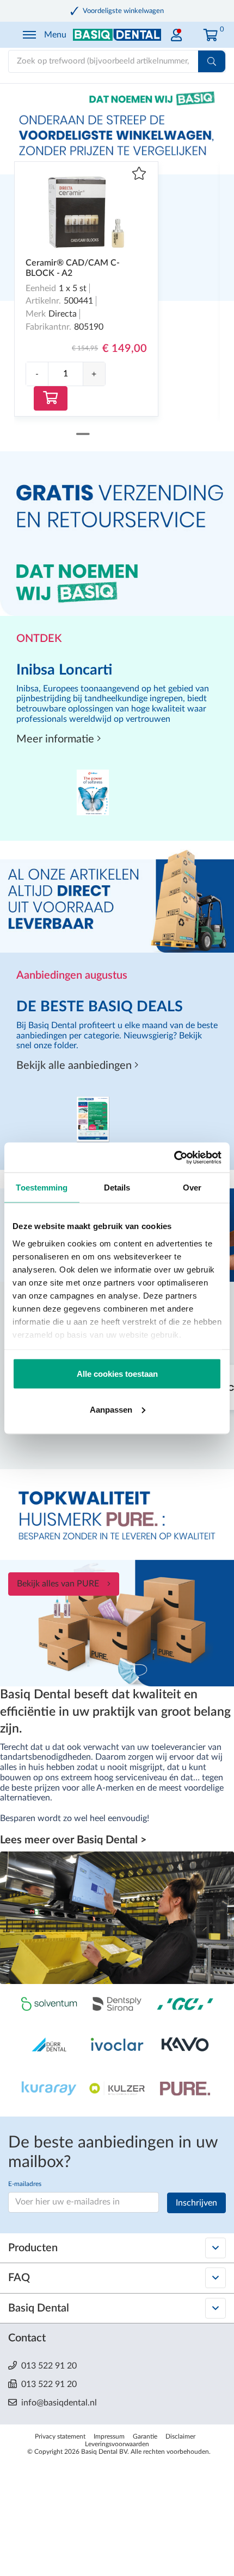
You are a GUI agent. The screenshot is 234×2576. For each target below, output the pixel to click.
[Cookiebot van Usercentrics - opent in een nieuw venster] (174, 1157)
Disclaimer (180, 2436)
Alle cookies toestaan (117, 1374)
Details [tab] (117, 1188)
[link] (176, 32)
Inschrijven (196, 2203)
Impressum (109, 2436)
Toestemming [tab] (42, 1188)
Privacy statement (60, 2436)
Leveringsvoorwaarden (117, 2444)
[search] (212, 61)
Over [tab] (192, 1188)
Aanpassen (111, 1409)
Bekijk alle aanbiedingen (75, 1066)
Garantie (145, 2436)
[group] (66, 374)
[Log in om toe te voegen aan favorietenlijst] (139, 175)
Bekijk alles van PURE (58, 1584)
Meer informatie (57, 739)
